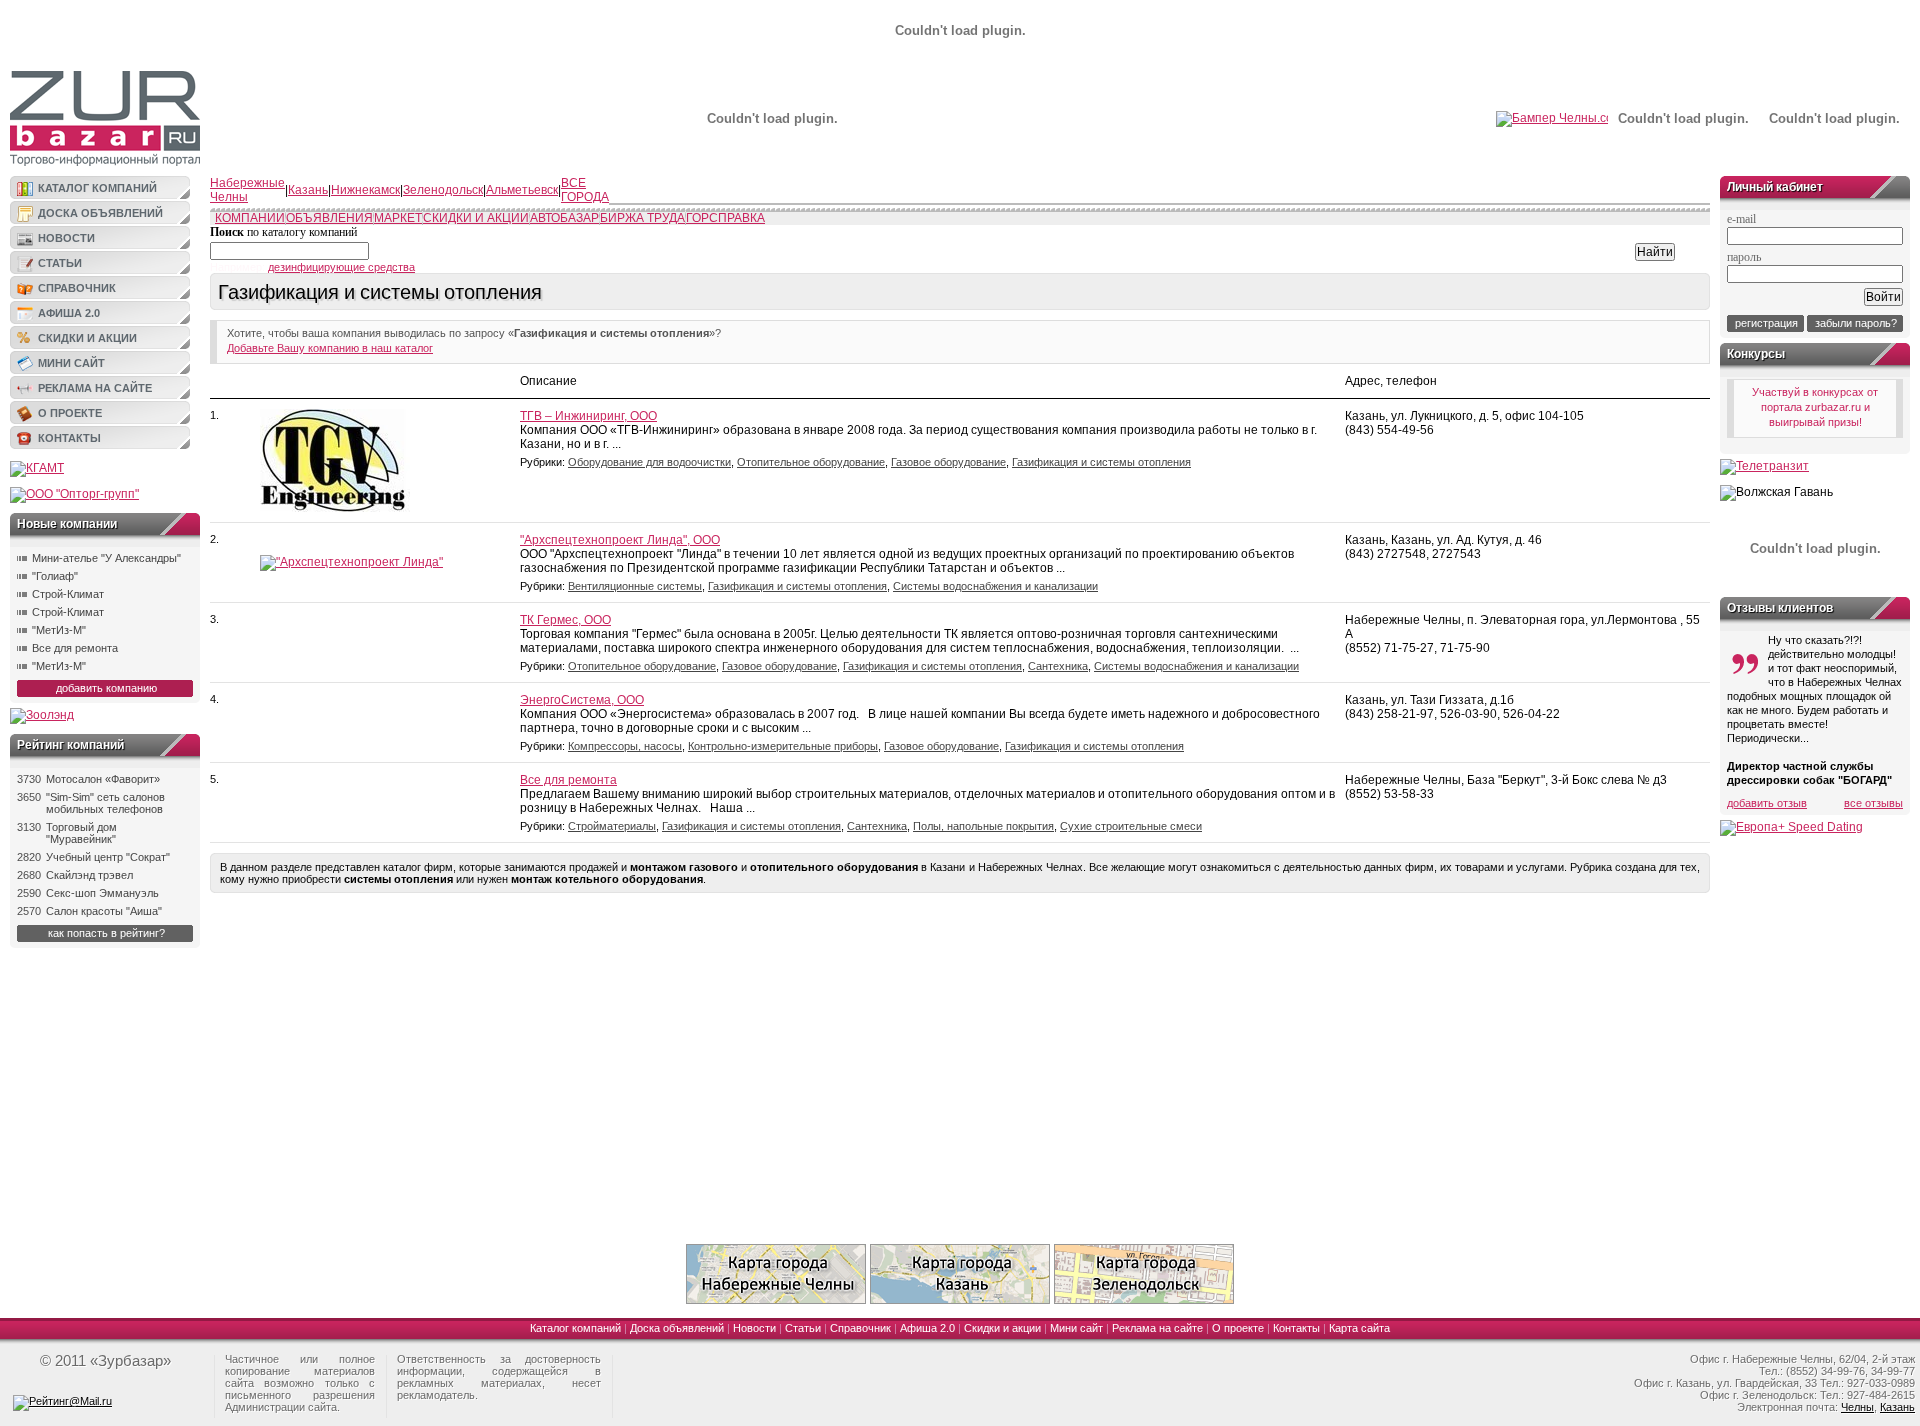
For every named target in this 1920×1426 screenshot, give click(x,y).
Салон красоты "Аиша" (104, 911)
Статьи (60, 263)
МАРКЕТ (398, 218)
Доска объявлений (100, 213)
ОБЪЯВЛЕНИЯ (329, 218)
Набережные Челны (247, 190)
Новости (66, 238)
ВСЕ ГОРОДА (585, 190)
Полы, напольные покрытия (983, 826)
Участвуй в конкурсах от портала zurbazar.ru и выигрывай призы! (1815, 407)
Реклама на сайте (95, 388)
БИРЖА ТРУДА (642, 218)
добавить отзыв (1767, 803)
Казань (308, 190)
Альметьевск (522, 190)
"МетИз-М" (59, 630)
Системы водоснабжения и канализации (995, 586)
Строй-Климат (68, 594)
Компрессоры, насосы (625, 746)
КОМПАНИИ (250, 218)
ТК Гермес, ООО (565, 620)
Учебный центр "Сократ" (108, 857)
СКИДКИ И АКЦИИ (476, 218)
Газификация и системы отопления (1101, 462)
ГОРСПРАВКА (725, 218)
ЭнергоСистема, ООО (582, 700)
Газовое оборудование (948, 462)
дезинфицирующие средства (341, 267)
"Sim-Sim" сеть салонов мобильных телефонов (105, 803)
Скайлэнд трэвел (89, 875)
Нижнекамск (365, 190)
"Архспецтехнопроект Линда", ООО (620, 540)
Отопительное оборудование (811, 462)
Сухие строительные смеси (1131, 826)
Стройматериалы (612, 826)
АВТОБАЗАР (564, 218)
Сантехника (1058, 666)
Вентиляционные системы (635, 586)
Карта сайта (1359, 1328)
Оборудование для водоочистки (649, 462)
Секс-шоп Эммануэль (102, 893)
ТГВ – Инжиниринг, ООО (588, 416)
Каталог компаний (97, 188)
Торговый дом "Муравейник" (81, 833)
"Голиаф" (55, 576)
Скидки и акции (87, 338)
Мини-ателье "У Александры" (106, 558)
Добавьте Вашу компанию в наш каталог (330, 348)
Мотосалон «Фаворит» (103, 779)
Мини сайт (71, 363)
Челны (1857, 1407)
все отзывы (1873, 803)
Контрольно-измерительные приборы (783, 746)
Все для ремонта (75, 648)
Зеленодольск (443, 190)
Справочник (77, 288)
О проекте (70, 413)
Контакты (69, 438)
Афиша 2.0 (69, 313)
